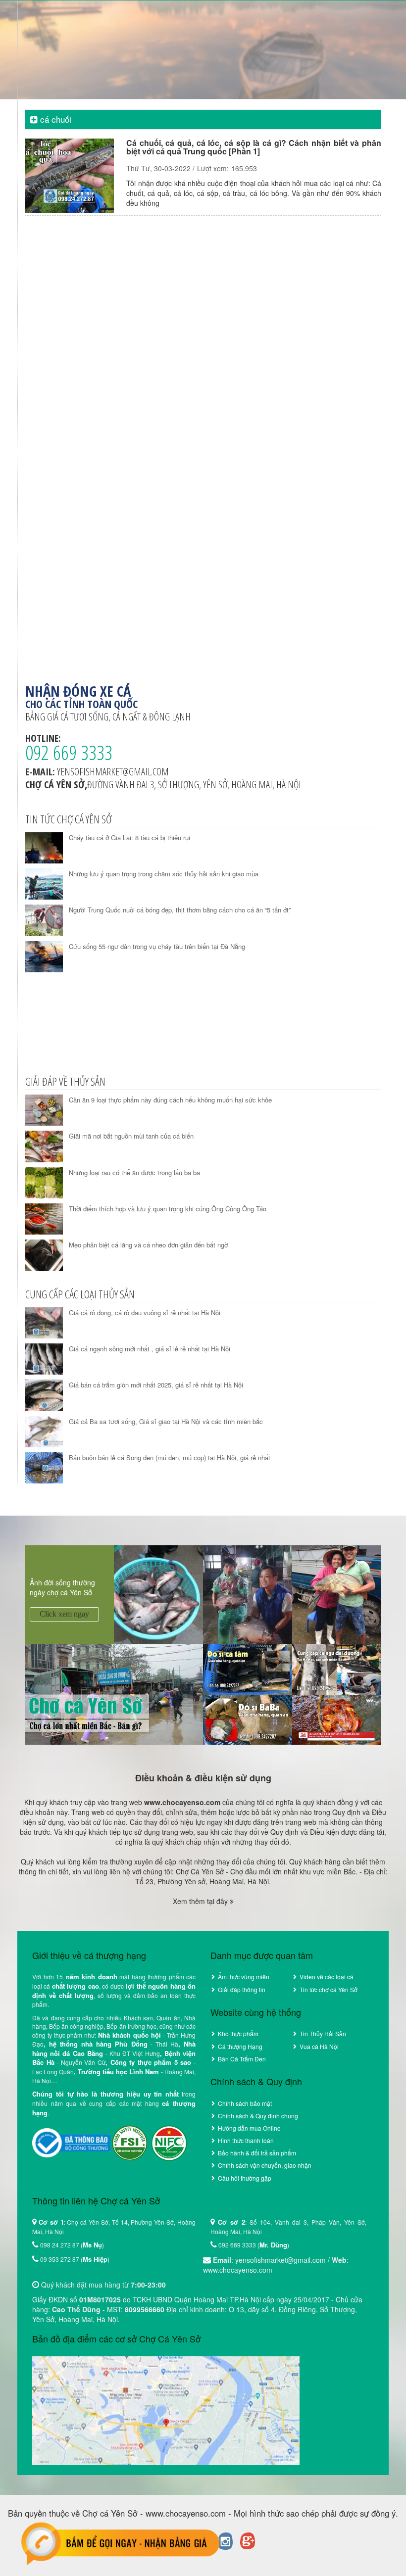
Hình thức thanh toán (246, 2140)
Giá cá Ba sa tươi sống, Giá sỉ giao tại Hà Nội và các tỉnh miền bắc (166, 1421)
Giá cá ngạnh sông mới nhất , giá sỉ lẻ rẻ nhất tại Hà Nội (150, 1349)
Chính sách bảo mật (245, 2103)
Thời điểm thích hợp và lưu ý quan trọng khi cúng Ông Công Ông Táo (168, 1209)
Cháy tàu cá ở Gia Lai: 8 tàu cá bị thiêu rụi (129, 837)
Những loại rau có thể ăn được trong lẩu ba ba (134, 1172)
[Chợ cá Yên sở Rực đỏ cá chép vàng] (337, 1718)
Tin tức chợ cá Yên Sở (329, 1989)
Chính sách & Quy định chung (258, 2116)
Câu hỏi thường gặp (245, 2178)
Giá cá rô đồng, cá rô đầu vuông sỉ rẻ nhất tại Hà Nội (145, 1312)
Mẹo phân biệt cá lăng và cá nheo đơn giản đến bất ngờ (148, 1245)
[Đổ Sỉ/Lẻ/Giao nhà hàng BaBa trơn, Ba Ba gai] (248, 1718)
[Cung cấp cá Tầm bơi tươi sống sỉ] (248, 1669)
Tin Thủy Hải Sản (323, 2033)
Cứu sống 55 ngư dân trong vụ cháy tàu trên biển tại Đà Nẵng (157, 946)
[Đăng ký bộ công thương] (71, 2142)
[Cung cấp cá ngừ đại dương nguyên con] (337, 1669)
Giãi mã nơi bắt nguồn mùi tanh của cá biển (131, 1136)
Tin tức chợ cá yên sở (68, 819)
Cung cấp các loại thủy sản (80, 1294)
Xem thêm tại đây (201, 1901)
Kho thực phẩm (238, 2033)
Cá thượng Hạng (240, 2046)
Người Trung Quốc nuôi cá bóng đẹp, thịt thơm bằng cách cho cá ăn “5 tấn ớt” (180, 910)
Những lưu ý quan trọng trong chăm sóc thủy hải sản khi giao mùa (164, 874)
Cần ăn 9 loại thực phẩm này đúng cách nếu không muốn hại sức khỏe (170, 1100)
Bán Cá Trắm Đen (242, 2059)
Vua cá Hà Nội (319, 2046)
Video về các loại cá (327, 1977)
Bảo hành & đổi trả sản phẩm (257, 2153)
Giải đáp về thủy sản (65, 1081)
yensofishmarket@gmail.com (113, 772)
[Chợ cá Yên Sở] (114, 1693)
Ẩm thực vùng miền (244, 1977)
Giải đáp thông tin (242, 1989)
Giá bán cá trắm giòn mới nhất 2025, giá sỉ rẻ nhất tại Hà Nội (156, 1385)
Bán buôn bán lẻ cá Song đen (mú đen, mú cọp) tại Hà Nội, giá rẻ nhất (170, 1457)
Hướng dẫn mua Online (249, 2128)
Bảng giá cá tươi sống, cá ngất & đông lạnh (108, 717)
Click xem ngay (64, 1614)
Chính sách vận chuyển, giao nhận (265, 2165)
